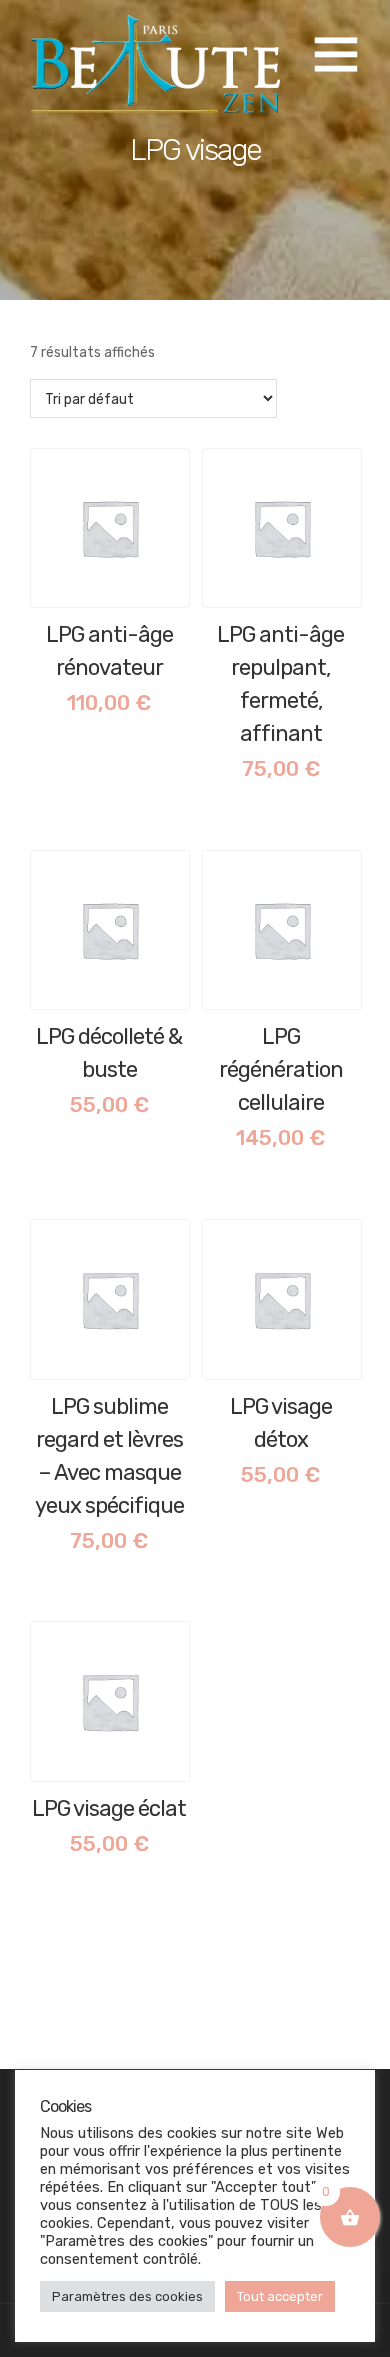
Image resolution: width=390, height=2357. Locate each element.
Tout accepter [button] (280, 2296)
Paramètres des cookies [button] (127, 2296)
